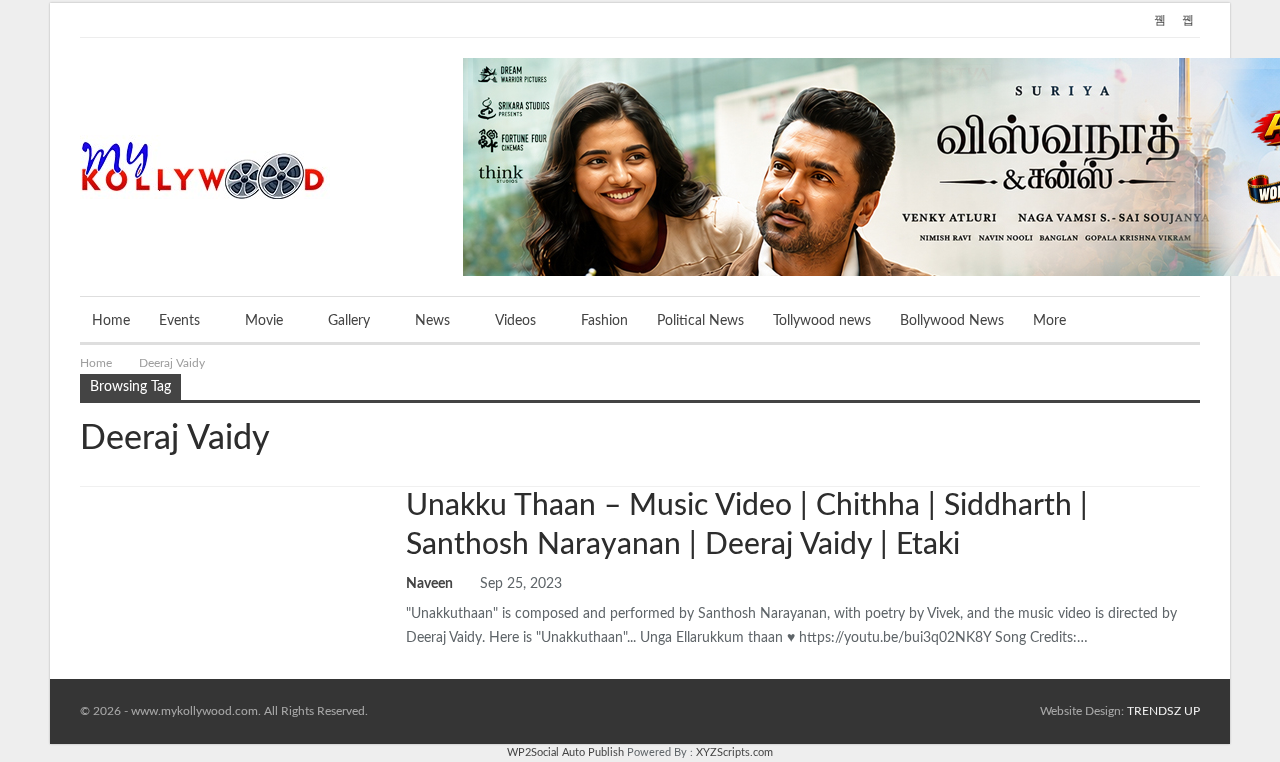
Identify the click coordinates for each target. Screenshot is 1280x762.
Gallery (349, 321)
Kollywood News (87, 489)
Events (179, 321)
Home (111, 321)
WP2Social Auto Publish (565, 752)
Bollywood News (952, 321)
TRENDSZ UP (1163, 711)
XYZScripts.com (734, 752)
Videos (515, 321)
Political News (700, 321)
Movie (264, 321)
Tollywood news (822, 321)
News (432, 321)
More (1049, 321)
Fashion (604, 321)
